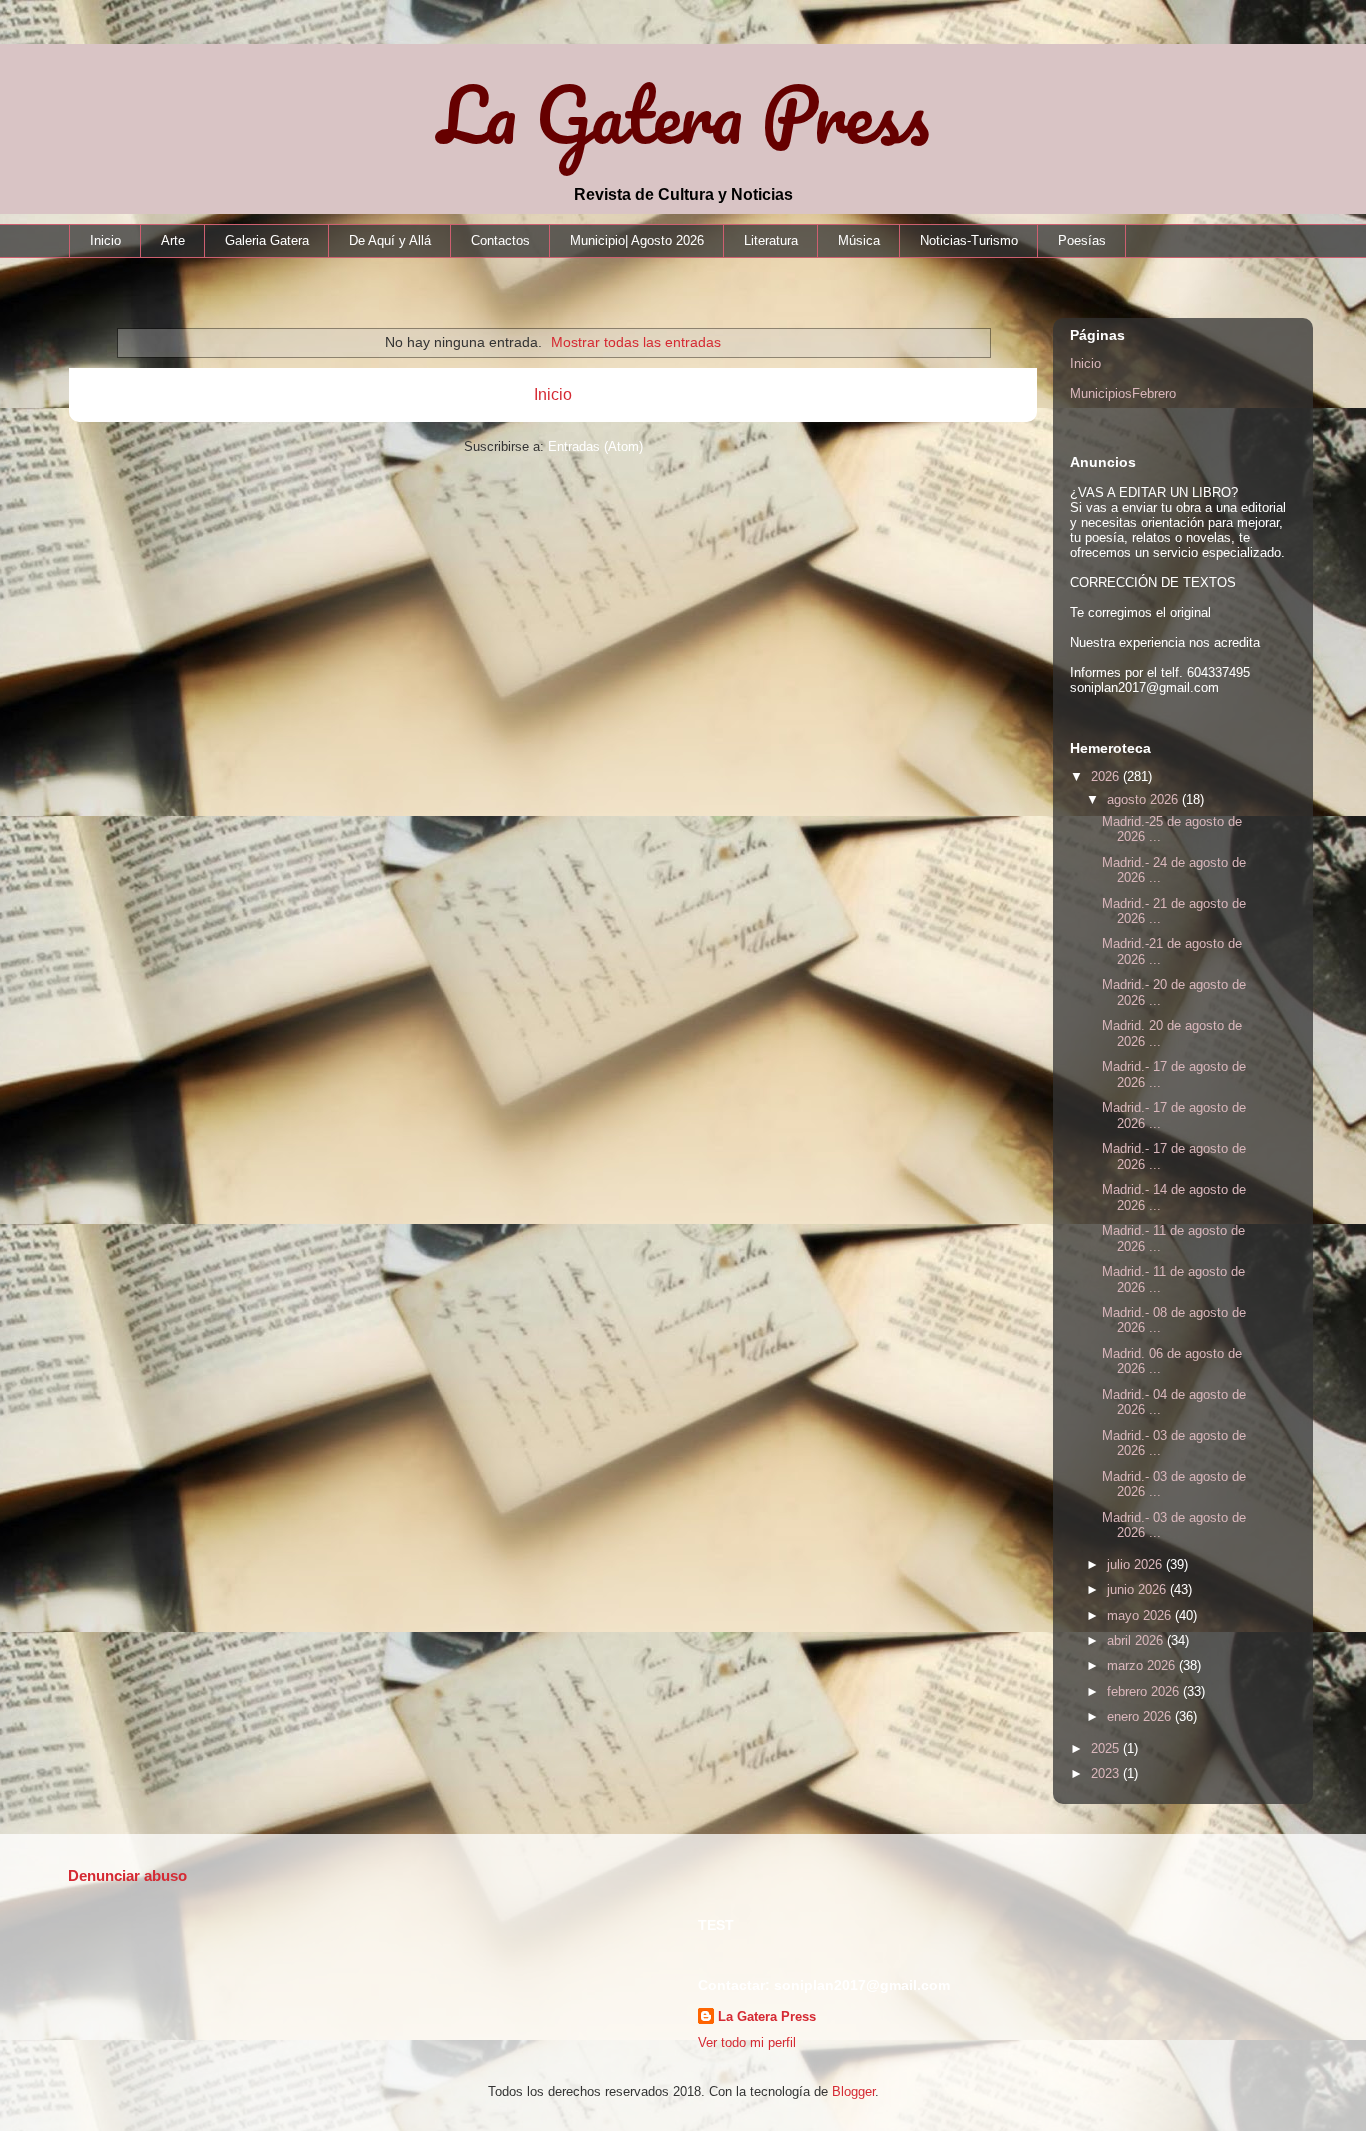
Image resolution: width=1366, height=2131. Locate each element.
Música (859, 240)
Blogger (853, 2091)
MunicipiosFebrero (1123, 393)
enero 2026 (1141, 1716)
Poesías (1082, 240)
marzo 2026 (1143, 1665)
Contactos (500, 240)
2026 (1107, 776)
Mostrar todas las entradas (636, 342)
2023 (1107, 1773)
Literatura (771, 240)
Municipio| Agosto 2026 (637, 240)
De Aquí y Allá (390, 240)
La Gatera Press (683, 114)
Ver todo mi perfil (747, 2042)
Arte (173, 240)
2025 (1107, 1748)
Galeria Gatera (267, 240)
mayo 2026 (1141, 1615)
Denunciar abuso (127, 1875)
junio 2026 (1138, 1589)
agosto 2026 (1144, 799)
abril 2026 (1137, 1640)
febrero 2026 (1145, 1691)
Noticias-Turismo (969, 240)
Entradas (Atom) (595, 446)
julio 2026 (1136, 1564)
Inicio (105, 240)
